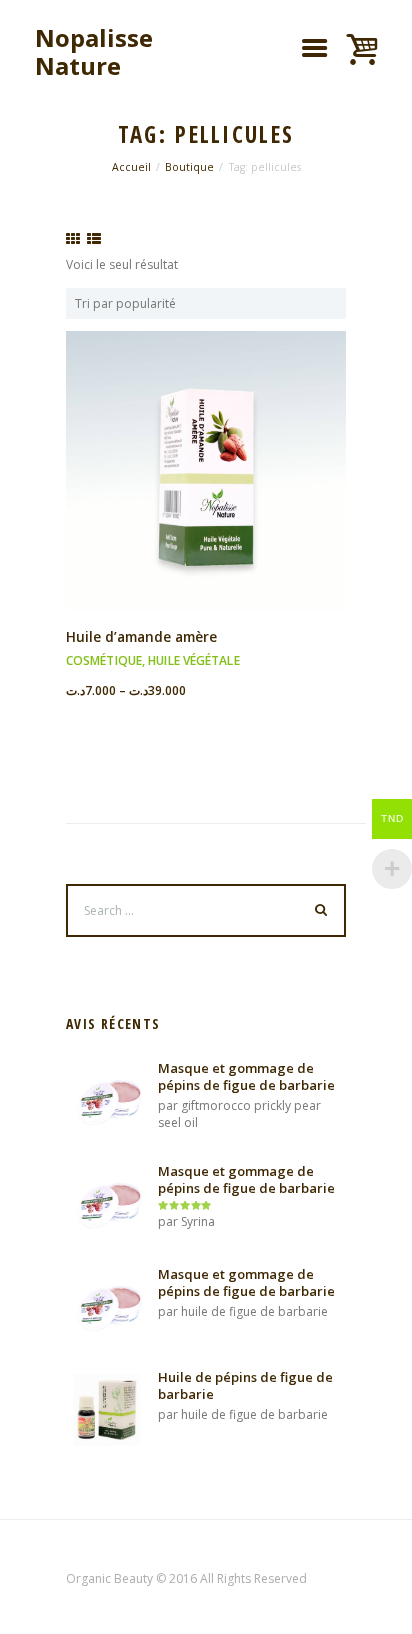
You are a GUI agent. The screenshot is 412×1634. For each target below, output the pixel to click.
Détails (206, 447)
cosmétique (104, 660)
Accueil (131, 167)
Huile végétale (193, 660)
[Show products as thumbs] (73, 239)
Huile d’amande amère (141, 636)
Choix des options (206, 487)
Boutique (189, 167)
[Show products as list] (94, 239)
